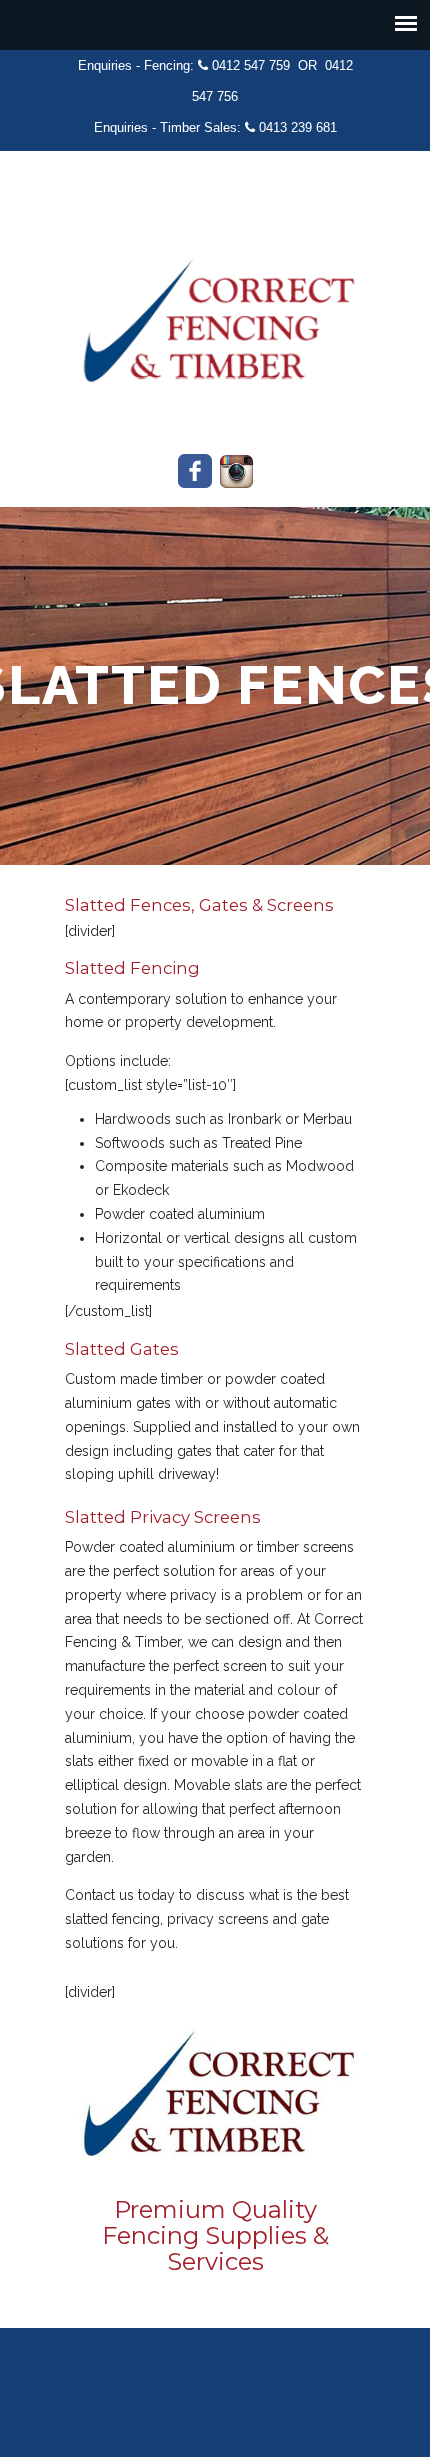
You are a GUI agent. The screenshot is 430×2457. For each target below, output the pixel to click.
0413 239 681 (298, 127)
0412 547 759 (251, 65)
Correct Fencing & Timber (215, 306)
